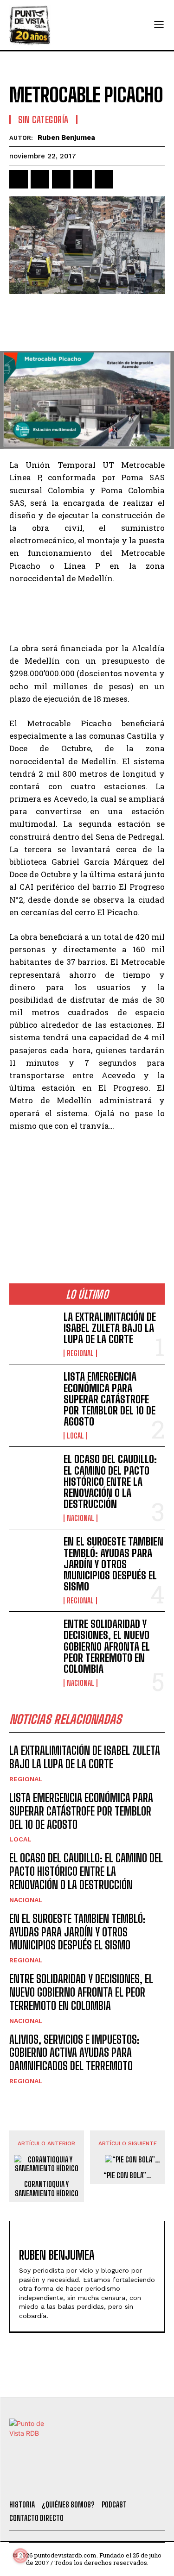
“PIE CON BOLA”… (127, 2175)
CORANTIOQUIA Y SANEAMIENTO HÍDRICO (47, 2188)
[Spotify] (145, 2481)
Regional (80, 1353)
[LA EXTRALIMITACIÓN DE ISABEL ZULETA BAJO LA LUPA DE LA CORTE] (33, 1332)
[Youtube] (120, 2481)
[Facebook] (19, 179)
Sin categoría (43, 119)
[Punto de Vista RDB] (30, 25)
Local (75, 1436)
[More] (126, 179)
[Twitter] (45, 2481)
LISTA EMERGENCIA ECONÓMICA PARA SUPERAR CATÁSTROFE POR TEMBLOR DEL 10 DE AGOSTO (110, 1399)
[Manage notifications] (20, 2556)
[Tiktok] (70, 2481)
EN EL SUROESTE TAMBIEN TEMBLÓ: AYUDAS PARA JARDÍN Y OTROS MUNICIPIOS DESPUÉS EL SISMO (113, 1564)
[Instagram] (95, 2481)
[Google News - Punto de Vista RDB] (87, 1222)
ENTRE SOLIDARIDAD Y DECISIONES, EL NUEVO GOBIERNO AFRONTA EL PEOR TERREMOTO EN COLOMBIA (107, 1646)
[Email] (104, 179)
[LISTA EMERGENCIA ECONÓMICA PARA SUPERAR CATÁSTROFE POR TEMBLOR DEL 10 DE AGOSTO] (33, 1392)
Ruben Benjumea (66, 138)
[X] (40, 179)
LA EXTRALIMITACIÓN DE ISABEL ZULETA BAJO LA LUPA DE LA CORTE (110, 1328)
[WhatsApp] (83, 179)
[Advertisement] (87, 324)
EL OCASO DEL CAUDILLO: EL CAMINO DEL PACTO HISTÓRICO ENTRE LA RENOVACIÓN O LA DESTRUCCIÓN (110, 1482)
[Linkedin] (61, 179)
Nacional (81, 1518)
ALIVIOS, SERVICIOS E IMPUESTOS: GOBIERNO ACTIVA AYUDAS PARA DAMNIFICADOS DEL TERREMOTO (74, 2053)
